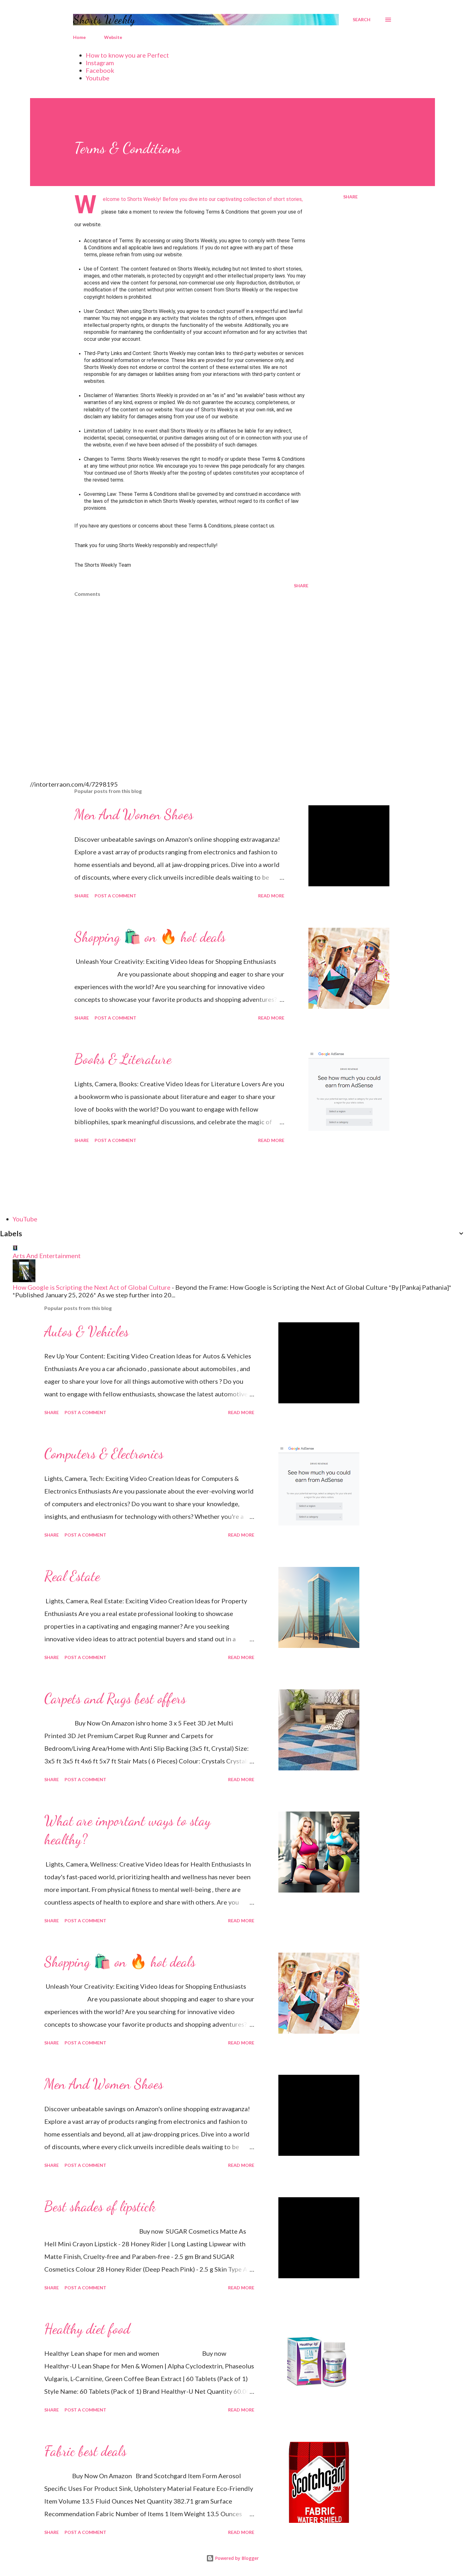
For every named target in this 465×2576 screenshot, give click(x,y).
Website (113, 37)
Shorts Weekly (104, 19)
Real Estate (72, 1576)
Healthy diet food (87, 2329)
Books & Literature (123, 1059)
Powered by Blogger (236, 2558)
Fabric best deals (85, 2451)
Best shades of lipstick (100, 2206)
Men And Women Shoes (134, 814)
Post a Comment (115, 896)
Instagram (100, 63)
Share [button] (350, 197)
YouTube (25, 1219)
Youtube (98, 78)
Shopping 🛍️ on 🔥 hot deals (150, 937)
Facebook (100, 70)
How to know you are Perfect (127, 55)
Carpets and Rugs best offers (115, 1699)
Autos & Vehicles (87, 1332)
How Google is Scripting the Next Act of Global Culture (92, 1287)
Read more (271, 896)
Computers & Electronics (104, 1454)
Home (79, 37)
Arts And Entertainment (47, 1256)
